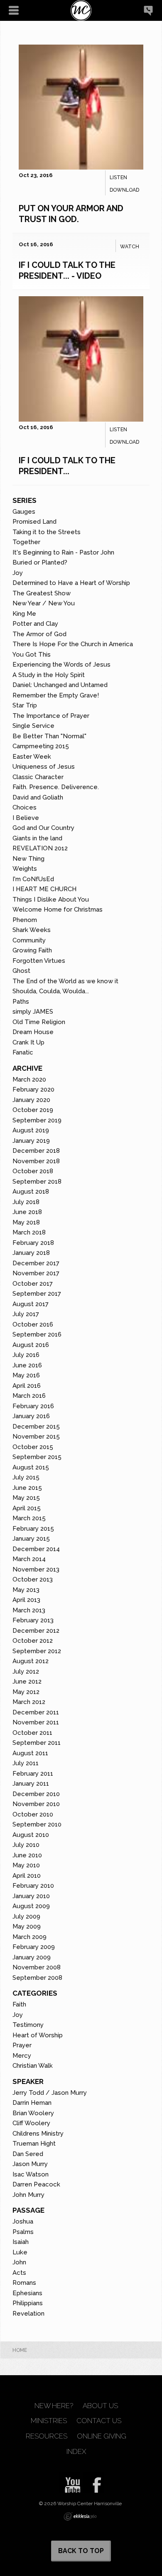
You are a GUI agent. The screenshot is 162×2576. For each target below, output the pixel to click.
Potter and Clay (35, 624)
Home (20, 2350)
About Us (100, 2406)
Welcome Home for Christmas (58, 909)
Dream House (33, 1032)
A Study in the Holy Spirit (49, 675)
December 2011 (36, 1712)
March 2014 (29, 1559)
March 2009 (29, 1937)
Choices (25, 807)
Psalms (23, 2232)
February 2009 (34, 1947)
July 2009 (26, 1916)
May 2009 (27, 1926)
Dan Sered (28, 2154)
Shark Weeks (32, 930)
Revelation (28, 2314)
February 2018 (33, 1243)
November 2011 (36, 1722)
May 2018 (26, 1222)
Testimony (28, 2025)
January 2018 (31, 1253)
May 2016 (26, 1375)
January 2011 (31, 1784)
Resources (47, 2436)
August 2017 (31, 1304)
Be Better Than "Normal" (49, 736)
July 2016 (26, 1355)
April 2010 (27, 1876)
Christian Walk (33, 2066)
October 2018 (33, 1171)
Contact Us (99, 2421)
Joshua (23, 2221)
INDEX (76, 2452)
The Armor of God (39, 634)
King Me (24, 614)
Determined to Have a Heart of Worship (71, 583)
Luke (20, 2252)
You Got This (32, 655)
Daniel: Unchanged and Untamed (60, 685)
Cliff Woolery (31, 2123)
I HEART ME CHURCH (44, 889)
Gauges (24, 512)
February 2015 (33, 1529)
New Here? (54, 2406)
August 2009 (31, 1906)
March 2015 (29, 1518)
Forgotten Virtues (39, 961)
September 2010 (37, 1824)
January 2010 (31, 1896)
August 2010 (31, 1835)
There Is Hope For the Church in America (73, 644)
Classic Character (38, 777)
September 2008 (37, 1978)
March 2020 (29, 1079)
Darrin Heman (32, 2103)
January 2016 (31, 1416)
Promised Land (34, 522)
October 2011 (32, 1733)
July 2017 (26, 1314)
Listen (118, 177)
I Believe (26, 818)
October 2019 (33, 1110)
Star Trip (25, 705)
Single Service (33, 726)
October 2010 (33, 1814)
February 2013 (33, 1620)
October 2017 (33, 1284)
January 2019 (31, 1141)
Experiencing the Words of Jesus (61, 665)
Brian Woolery (33, 2113)
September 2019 (37, 1120)
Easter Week (32, 757)
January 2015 (31, 1539)
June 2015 (27, 1488)
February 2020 (33, 1089)
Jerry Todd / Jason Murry (50, 2093)
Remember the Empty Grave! (56, 695)
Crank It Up (28, 1042)
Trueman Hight (34, 2144)
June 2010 (27, 1855)
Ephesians (27, 2293)
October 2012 (33, 1641)
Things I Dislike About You (51, 899)
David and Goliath (38, 797)
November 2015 (36, 1437)
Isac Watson (31, 2174)
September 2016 (37, 1334)
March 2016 (29, 1396)
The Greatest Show (42, 593)
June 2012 (27, 1682)
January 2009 (32, 1957)
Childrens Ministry (38, 2134)
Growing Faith (32, 950)
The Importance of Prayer (51, 716)
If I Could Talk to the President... (67, 466)
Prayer (22, 2045)
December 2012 (36, 1631)
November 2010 (36, 1804)
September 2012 (37, 1651)
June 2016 (27, 1365)
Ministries (49, 2421)
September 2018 (37, 1182)
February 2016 (33, 1406)
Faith (19, 2004)
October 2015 (33, 1447)
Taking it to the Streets (47, 532)
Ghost (21, 971)
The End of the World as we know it (65, 981)
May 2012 (26, 1692)
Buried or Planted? (40, 562)
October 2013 (33, 1579)
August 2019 (31, 1130)
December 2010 (36, 1794)
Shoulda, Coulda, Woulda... (51, 991)
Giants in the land (37, 838)
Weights (25, 869)
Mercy (22, 2056)
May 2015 (26, 1498)
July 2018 (26, 1202)
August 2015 (31, 1467)
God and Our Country (43, 828)
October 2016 (33, 1324)
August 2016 (31, 1345)
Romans (24, 2283)
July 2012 (26, 1672)
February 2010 (33, 1886)
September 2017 (37, 1294)
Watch (130, 247)
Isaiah (21, 2242)
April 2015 (27, 1508)
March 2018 (29, 1232)
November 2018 (36, 1161)
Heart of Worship (38, 2035)
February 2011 (33, 1774)
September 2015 (37, 1457)
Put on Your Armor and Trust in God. (71, 214)
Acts (19, 2273)
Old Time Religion (39, 1022)
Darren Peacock (36, 2184)
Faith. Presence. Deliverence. (56, 787)
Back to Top (81, 2551)
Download (124, 190)
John (19, 2262)
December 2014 (36, 1549)
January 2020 (31, 1100)
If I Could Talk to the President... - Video (67, 270)
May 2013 (26, 1590)
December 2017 (36, 1263)
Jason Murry (30, 2164)
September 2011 (37, 1743)
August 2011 (30, 1753)
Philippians (28, 2303)
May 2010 (26, 1865)
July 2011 (26, 1763)
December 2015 (36, 1427)
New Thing (28, 859)
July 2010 (26, 1845)
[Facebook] (94, 2482)
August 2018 (31, 1192)
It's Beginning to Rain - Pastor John (63, 552)
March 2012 (29, 1702)
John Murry (28, 2195)
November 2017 (36, 1273)
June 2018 (27, 1212)
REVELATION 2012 (40, 848)
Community (29, 940)
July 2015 (26, 1477)
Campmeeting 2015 (41, 746)
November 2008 (37, 1967)
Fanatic (23, 1052)
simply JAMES (33, 1012)
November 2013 (36, 1569)
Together (26, 542)
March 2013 (29, 1610)
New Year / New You (44, 603)
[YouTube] (70, 2482)
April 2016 (27, 1386)
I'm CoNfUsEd (33, 879)
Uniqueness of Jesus (44, 767)
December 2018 (36, 1151)
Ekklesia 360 (80, 2516)
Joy (18, 573)
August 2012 (31, 1661)
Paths (21, 1002)
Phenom (25, 920)
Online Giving (102, 2436)
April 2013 (26, 1600)
